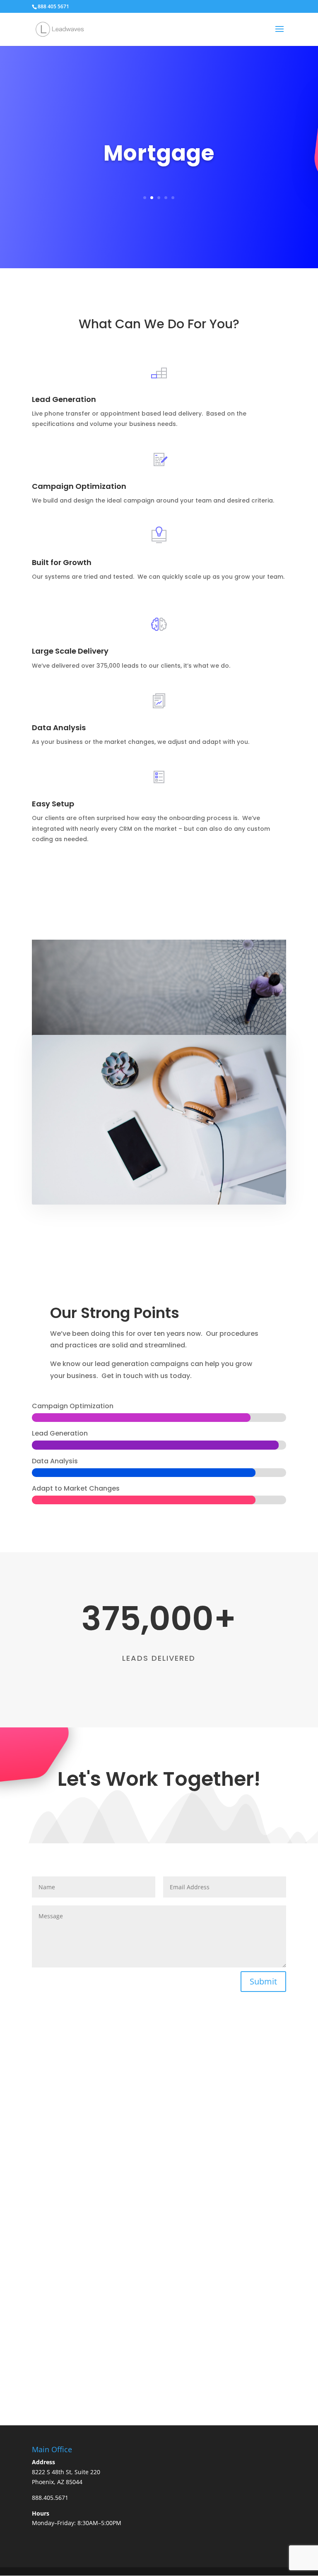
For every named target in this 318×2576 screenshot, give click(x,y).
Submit (263, 1981)
